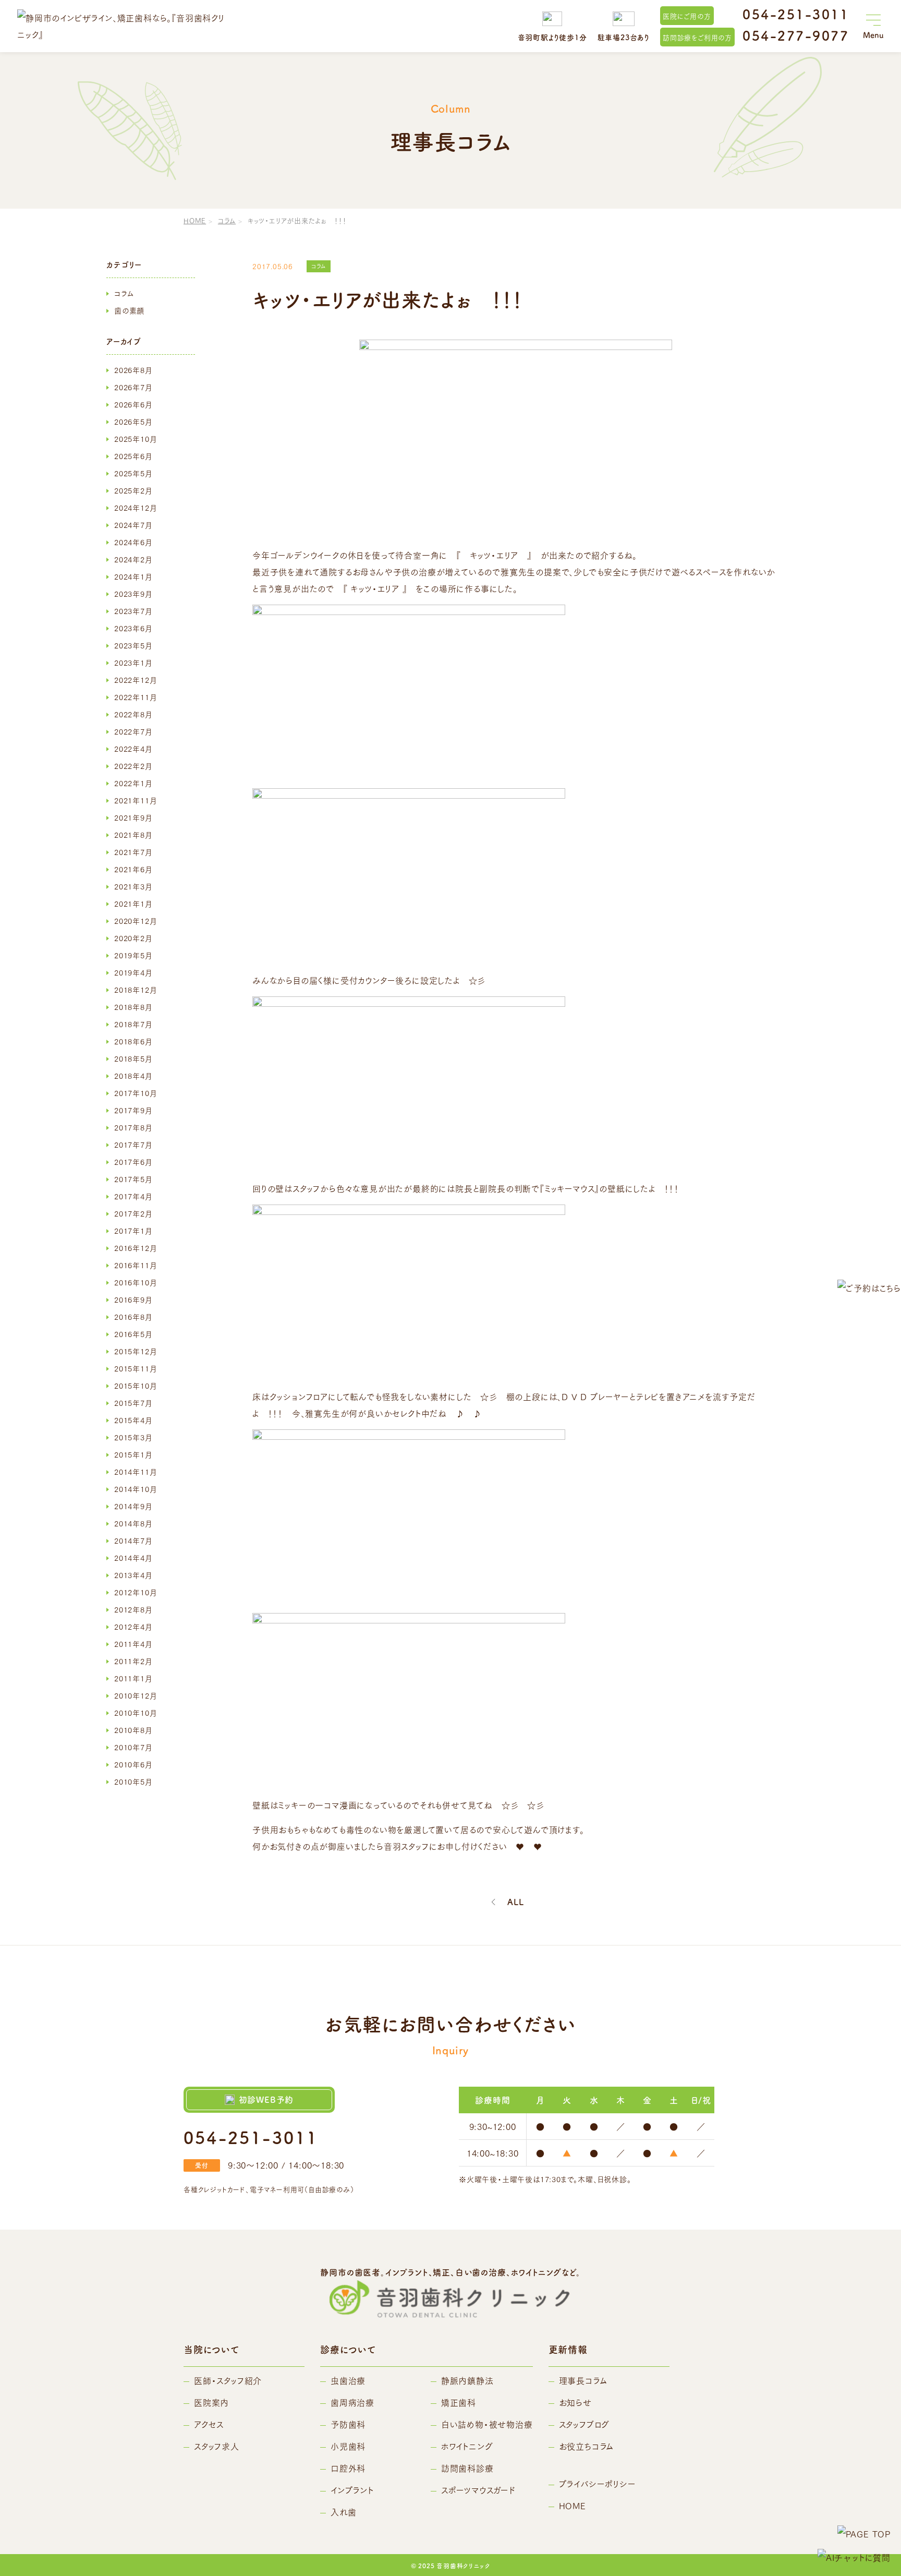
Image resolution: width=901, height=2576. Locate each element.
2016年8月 (133, 1317)
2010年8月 (133, 1730)
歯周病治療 (352, 2402)
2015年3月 (133, 1437)
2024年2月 (133, 559)
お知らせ (575, 2402)
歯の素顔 (129, 310)
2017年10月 (135, 1093)
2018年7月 (133, 1024)
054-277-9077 (796, 35)
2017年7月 (133, 1145)
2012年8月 (133, 1609)
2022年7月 (133, 731)
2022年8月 (133, 714)
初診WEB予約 (266, 2099)
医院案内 (211, 2402)
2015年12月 (135, 1351)
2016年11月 (135, 1265)
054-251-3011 (796, 14)
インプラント (352, 2490)
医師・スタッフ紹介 (228, 2380)
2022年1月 (133, 783)
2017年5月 (133, 1179)
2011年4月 (133, 1644)
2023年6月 (133, 628)
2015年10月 (135, 1386)
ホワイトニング (467, 2446)
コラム (227, 220)
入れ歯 (343, 2512)
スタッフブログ (585, 2424)
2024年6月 (133, 542)
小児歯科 (348, 2446)
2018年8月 (133, 1007)
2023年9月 (133, 594)
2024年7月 (133, 525)
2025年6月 (133, 456)
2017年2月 (133, 1213)
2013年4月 (133, 1575)
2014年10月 (135, 1489)
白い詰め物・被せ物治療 (487, 2424)
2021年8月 (133, 835)
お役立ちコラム (587, 2446)
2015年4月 (133, 1420)
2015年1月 (133, 1454)
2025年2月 (133, 490)
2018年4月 (133, 1076)
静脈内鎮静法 (467, 2380)
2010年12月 (135, 1695)
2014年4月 (133, 1558)
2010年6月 (133, 1764)
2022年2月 (133, 766)
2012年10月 (135, 1592)
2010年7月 (133, 1747)
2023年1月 (133, 663)
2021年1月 (133, 904)
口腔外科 (348, 2468)
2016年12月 (135, 1248)
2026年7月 (133, 387)
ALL (515, 1902)
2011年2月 (133, 1661)
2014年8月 (133, 1523)
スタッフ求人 (217, 2446)
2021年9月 (133, 817)
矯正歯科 (459, 2402)
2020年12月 (135, 921)
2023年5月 (133, 645)
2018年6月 (133, 1041)
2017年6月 (133, 1162)
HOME (195, 220)
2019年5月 (133, 955)
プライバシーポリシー (598, 2483)
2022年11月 (135, 697)
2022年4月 (133, 749)
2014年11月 (135, 1472)
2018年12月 (135, 990)
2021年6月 (133, 869)
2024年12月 (135, 508)
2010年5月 (133, 1781)
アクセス (209, 2424)
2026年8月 (133, 370)
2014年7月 (133, 1540)
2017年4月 (133, 1196)
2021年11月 (135, 800)
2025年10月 (135, 439)
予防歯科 (348, 2424)
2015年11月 (135, 1368)
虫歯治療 (348, 2380)
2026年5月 (133, 422)
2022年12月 (135, 680)
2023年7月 (133, 611)
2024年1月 (133, 576)
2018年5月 (133, 1058)
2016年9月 (133, 1299)
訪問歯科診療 (467, 2468)
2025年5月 (133, 473)
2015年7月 (133, 1403)
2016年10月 (135, 1282)
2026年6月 (133, 404)
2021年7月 (133, 852)
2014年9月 (133, 1506)
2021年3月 (133, 886)
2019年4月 (133, 972)
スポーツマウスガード (478, 2490)
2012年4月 (133, 1627)
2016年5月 (133, 1334)
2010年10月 (135, 1713)
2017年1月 (133, 1231)
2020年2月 (133, 938)
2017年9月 (133, 1110)
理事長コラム (583, 2380)
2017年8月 (133, 1127)
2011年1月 (133, 1678)
